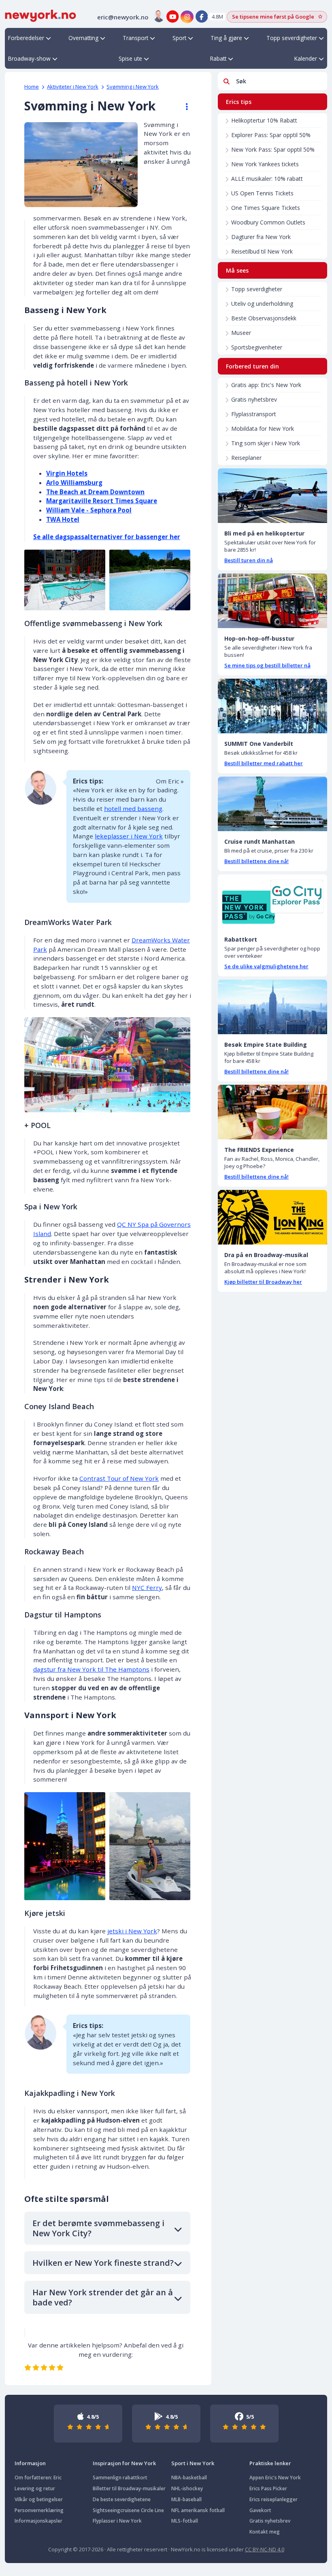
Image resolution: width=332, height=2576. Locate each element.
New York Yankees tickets (265, 164)
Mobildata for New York (263, 429)
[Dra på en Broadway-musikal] (272, 1217)
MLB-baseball (186, 2499)
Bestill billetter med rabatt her (264, 763)
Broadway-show (29, 58)
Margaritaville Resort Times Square (102, 501)
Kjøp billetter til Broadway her (263, 1282)
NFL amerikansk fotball (198, 2510)
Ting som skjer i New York (266, 443)
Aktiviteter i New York (73, 87)
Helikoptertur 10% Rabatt (264, 120)
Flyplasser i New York (117, 2521)
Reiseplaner (246, 458)
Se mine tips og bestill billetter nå (267, 665)
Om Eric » (170, 781)
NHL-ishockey (187, 2488)
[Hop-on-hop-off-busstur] (272, 601)
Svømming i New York (133, 87)
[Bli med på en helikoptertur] (272, 496)
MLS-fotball (185, 2521)
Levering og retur (35, 2488)
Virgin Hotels (67, 473)
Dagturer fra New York (261, 237)
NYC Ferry (147, 1588)
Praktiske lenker (270, 2463)
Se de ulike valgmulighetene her (266, 966)
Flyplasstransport (254, 414)
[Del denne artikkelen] (183, 107)
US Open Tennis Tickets (262, 193)
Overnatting (83, 38)
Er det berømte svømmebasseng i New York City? (98, 2228)
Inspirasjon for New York (124, 2463)
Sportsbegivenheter (257, 347)
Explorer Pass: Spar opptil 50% (271, 135)
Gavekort (260, 2510)
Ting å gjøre (226, 38)
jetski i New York (132, 1931)
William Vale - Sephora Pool (89, 510)
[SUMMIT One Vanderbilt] (272, 706)
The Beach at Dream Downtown (95, 492)
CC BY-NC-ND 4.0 (265, 2549)
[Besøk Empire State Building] (272, 1007)
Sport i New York (193, 2463)
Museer (241, 333)
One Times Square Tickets (266, 208)
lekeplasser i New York (129, 836)
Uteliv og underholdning (262, 304)
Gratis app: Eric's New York (266, 385)
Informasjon (30, 2463)
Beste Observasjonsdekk (264, 318)
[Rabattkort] (272, 902)
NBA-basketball (189, 2478)
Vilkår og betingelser (39, 2499)
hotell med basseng (133, 809)
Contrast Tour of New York (119, 1478)
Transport (135, 38)
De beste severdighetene (122, 2499)
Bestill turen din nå (249, 560)
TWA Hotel (63, 519)
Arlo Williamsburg (74, 483)
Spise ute (130, 58)
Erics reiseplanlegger (273, 2499)
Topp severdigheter (292, 38)
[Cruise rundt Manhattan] (272, 804)
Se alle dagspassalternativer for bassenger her (107, 537)
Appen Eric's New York (275, 2478)
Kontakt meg (265, 2532)
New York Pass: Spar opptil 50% (273, 149)
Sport (179, 38)
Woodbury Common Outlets (268, 222)
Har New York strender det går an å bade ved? (103, 2297)
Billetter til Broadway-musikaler (129, 2488)
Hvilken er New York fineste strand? (103, 2263)
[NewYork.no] (40, 15)
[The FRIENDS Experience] (272, 1112)
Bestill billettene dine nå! (256, 861)
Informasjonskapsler (38, 2521)
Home (32, 87)
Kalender (306, 58)
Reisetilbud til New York (262, 251)
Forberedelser (26, 38)
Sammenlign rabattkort (120, 2478)
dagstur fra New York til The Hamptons (91, 1669)
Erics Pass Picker (268, 2488)
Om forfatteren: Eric (38, 2478)
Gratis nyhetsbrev (254, 399)
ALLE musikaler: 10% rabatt (267, 179)
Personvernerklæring (39, 2510)
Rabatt (218, 58)
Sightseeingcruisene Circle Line (128, 2510)
